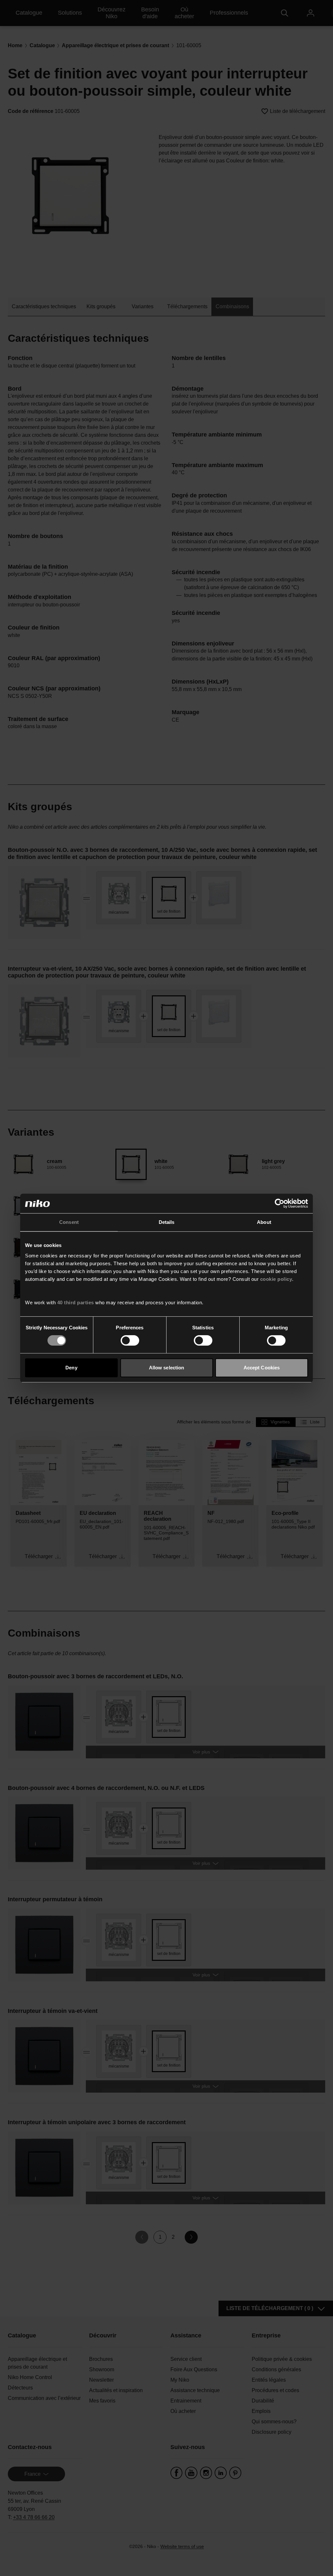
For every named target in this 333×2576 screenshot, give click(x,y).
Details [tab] (167, 1222)
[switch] (130, 1340)
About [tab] (264, 1222)
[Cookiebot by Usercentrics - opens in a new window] (280, 1203)
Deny (71, 1368)
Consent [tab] (69, 1222)
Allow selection (167, 1368)
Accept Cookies (262, 1368)
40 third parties (76, 1302)
